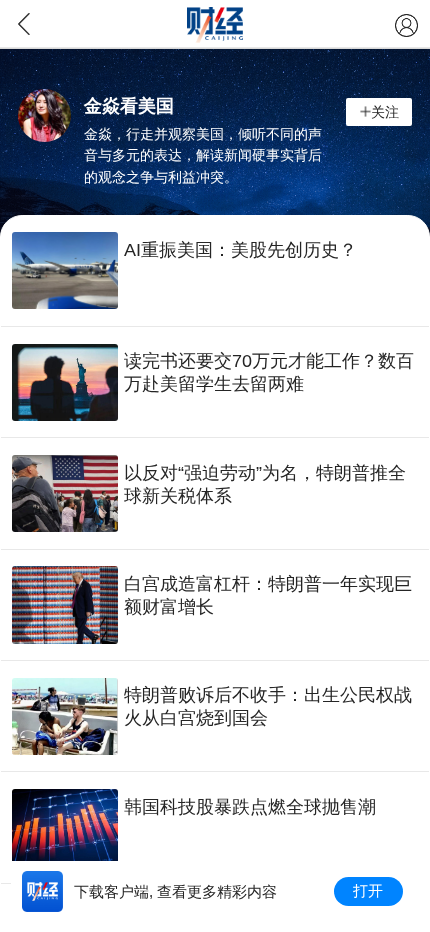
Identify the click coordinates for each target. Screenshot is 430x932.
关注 (385, 112)
